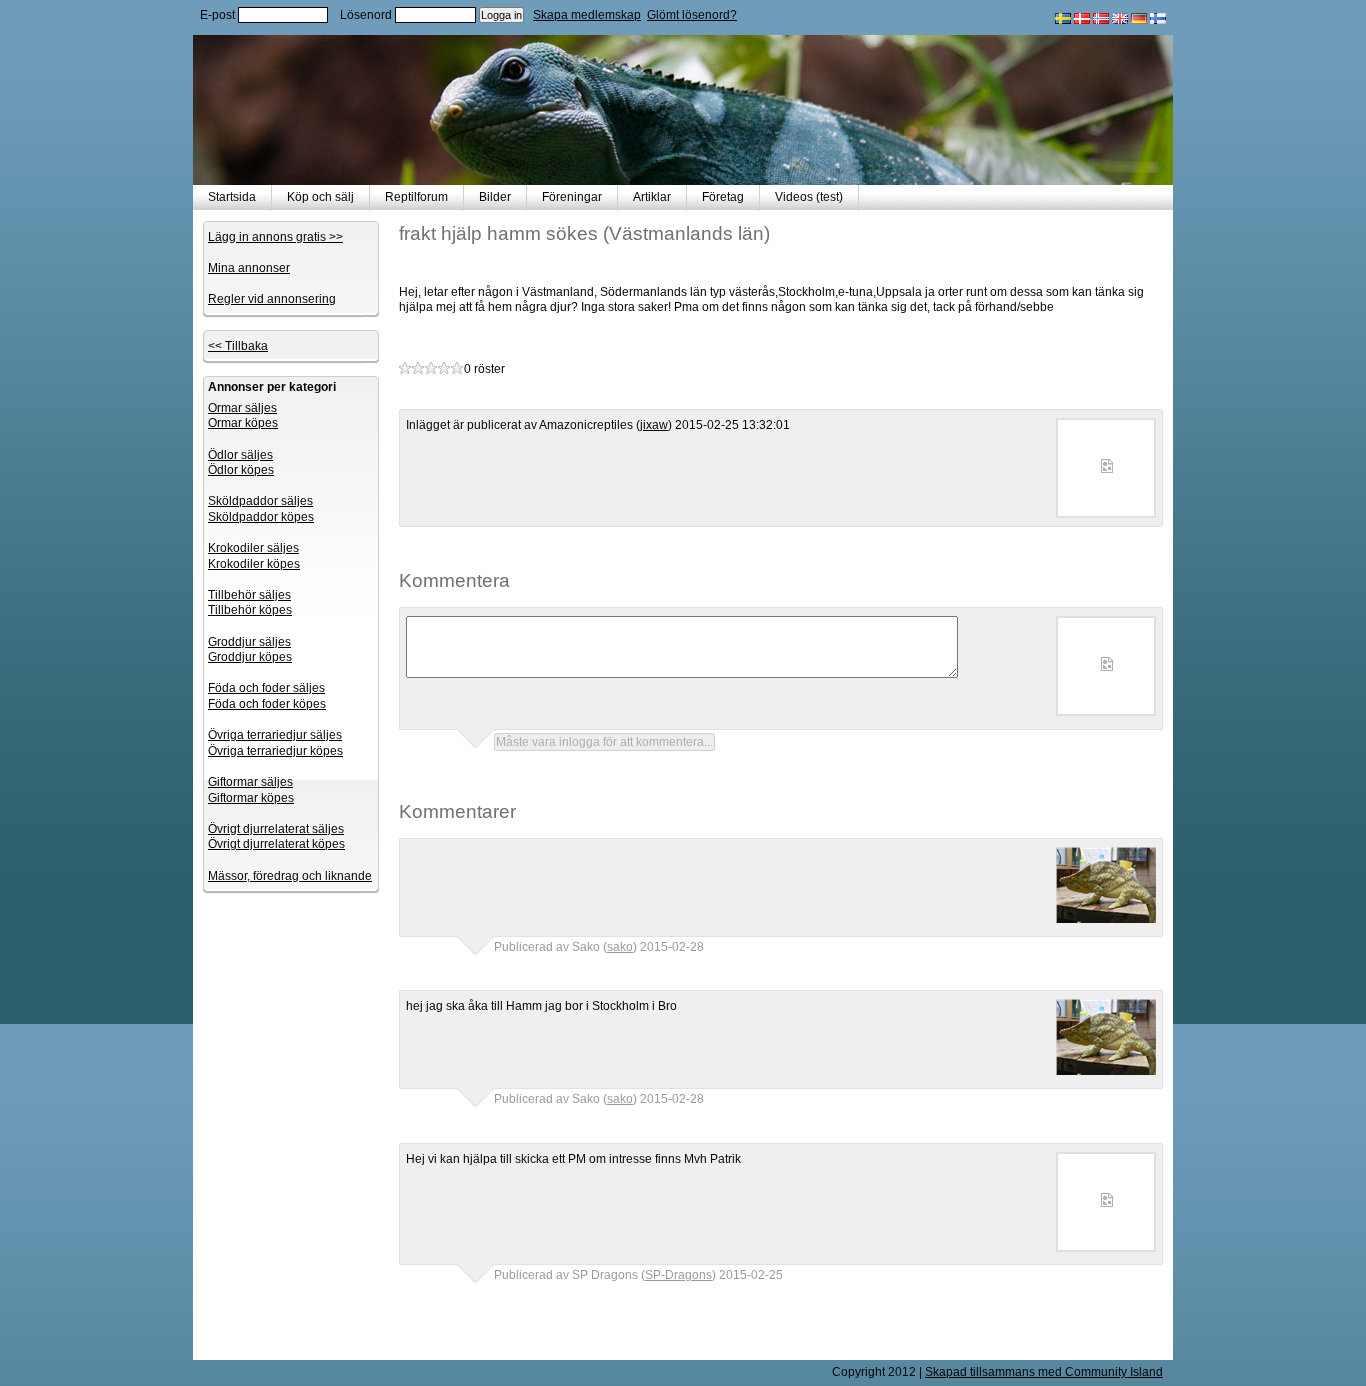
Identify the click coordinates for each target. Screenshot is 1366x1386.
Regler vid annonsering (272, 299)
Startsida (232, 197)
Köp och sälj (320, 197)
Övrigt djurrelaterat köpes (276, 844)
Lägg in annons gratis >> (275, 237)
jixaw (654, 425)
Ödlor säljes (240, 455)
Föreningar (572, 197)
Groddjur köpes (250, 657)
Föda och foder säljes (266, 688)
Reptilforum (416, 197)
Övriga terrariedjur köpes (275, 751)
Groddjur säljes (249, 642)
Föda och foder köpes (267, 704)
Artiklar (652, 197)
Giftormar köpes (251, 798)
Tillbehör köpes (250, 610)
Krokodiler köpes (254, 564)
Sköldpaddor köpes (261, 517)
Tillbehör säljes (249, 595)
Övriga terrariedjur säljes (275, 735)
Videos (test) (809, 197)
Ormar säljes (242, 408)
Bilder (495, 197)
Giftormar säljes (250, 782)
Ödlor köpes (241, 470)
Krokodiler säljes (253, 548)
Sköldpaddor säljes (260, 501)
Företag (723, 197)
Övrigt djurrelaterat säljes (276, 829)
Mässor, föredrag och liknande (290, 876)
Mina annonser (249, 268)
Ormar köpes (243, 423)
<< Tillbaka (238, 346)
